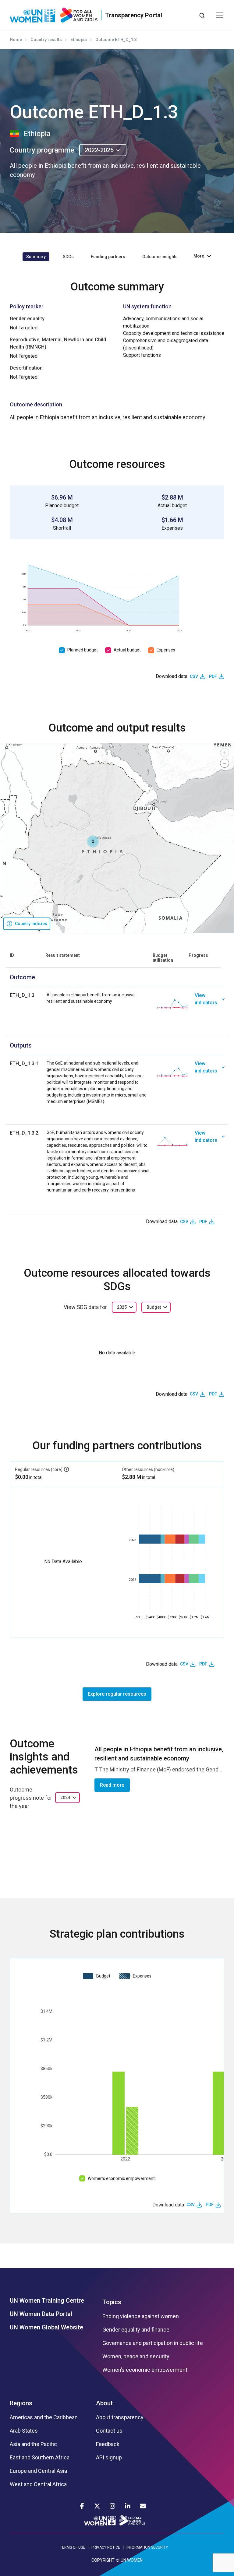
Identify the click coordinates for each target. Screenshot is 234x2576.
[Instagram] (112, 2506)
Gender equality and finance (136, 2330)
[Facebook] (82, 2506)
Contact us (109, 2431)
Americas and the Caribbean (44, 2417)
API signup (109, 2458)
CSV (194, 676)
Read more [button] (112, 1785)
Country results (46, 40)
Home (16, 40)
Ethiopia (79, 40)
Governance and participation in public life (153, 2343)
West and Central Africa (38, 2484)
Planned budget (83, 650)
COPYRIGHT (103, 2560)
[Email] (143, 2506)
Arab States (24, 2431)
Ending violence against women (141, 2316)
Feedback (108, 2444)
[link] (209, 1004)
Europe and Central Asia (38, 2471)
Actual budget (127, 650)
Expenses (166, 650)
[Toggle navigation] (220, 15)
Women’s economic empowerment (121, 2178)
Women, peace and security (136, 2357)
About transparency (120, 2417)
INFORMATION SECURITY (147, 2547)
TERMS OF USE (73, 2547)
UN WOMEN (132, 2560)
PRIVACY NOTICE (106, 2547)
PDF (213, 676)
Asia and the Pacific (33, 2444)
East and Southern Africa (40, 2458)
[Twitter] (97, 2506)
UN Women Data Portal (41, 2314)
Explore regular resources (117, 1694)
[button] (93, 841)
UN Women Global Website (46, 2327)
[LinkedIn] (128, 2506)
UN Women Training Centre (47, 2301)
